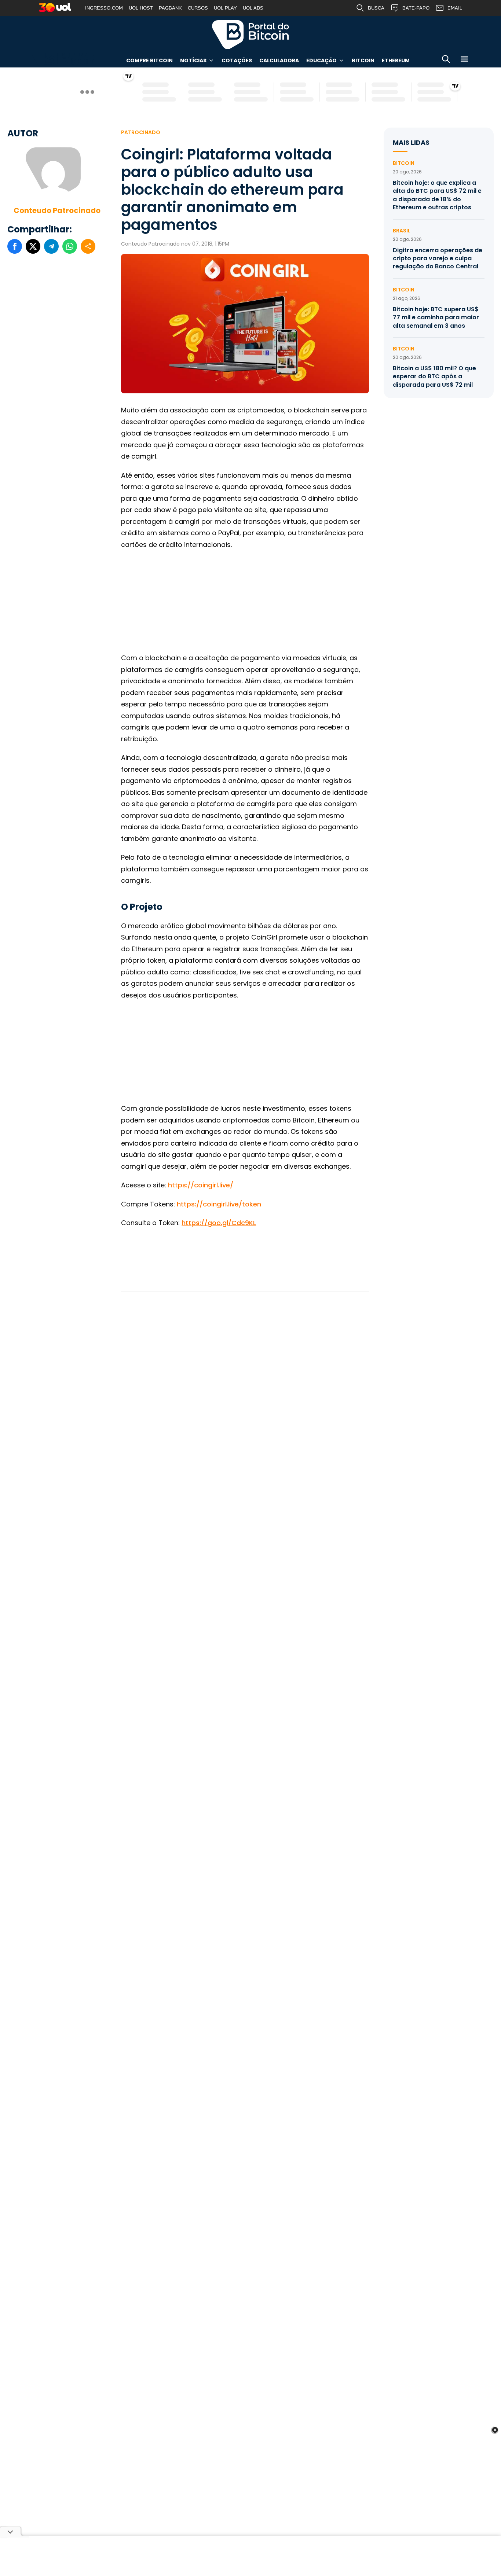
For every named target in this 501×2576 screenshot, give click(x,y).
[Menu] (464, 60)
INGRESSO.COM (104, 8)
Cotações (237, 60)
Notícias (193, 60)
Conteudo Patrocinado (57, 210)
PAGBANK (170, 8)
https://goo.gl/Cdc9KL (219, 1223)
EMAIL (455, 8)
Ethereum (396, 60)
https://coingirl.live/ (201, 1185)
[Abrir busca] (446, 60)
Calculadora (279, 60)
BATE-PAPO (416, 8)
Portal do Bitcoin (251, 34)
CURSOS (198, 8)
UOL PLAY (225, 8)
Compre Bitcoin (149, 60)
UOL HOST (141, 8)
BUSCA (376, 8)
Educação (321, 60)
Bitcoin (363, 60)
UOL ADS (253, 8)
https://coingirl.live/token (219, 1204)
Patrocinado (141, 132)
